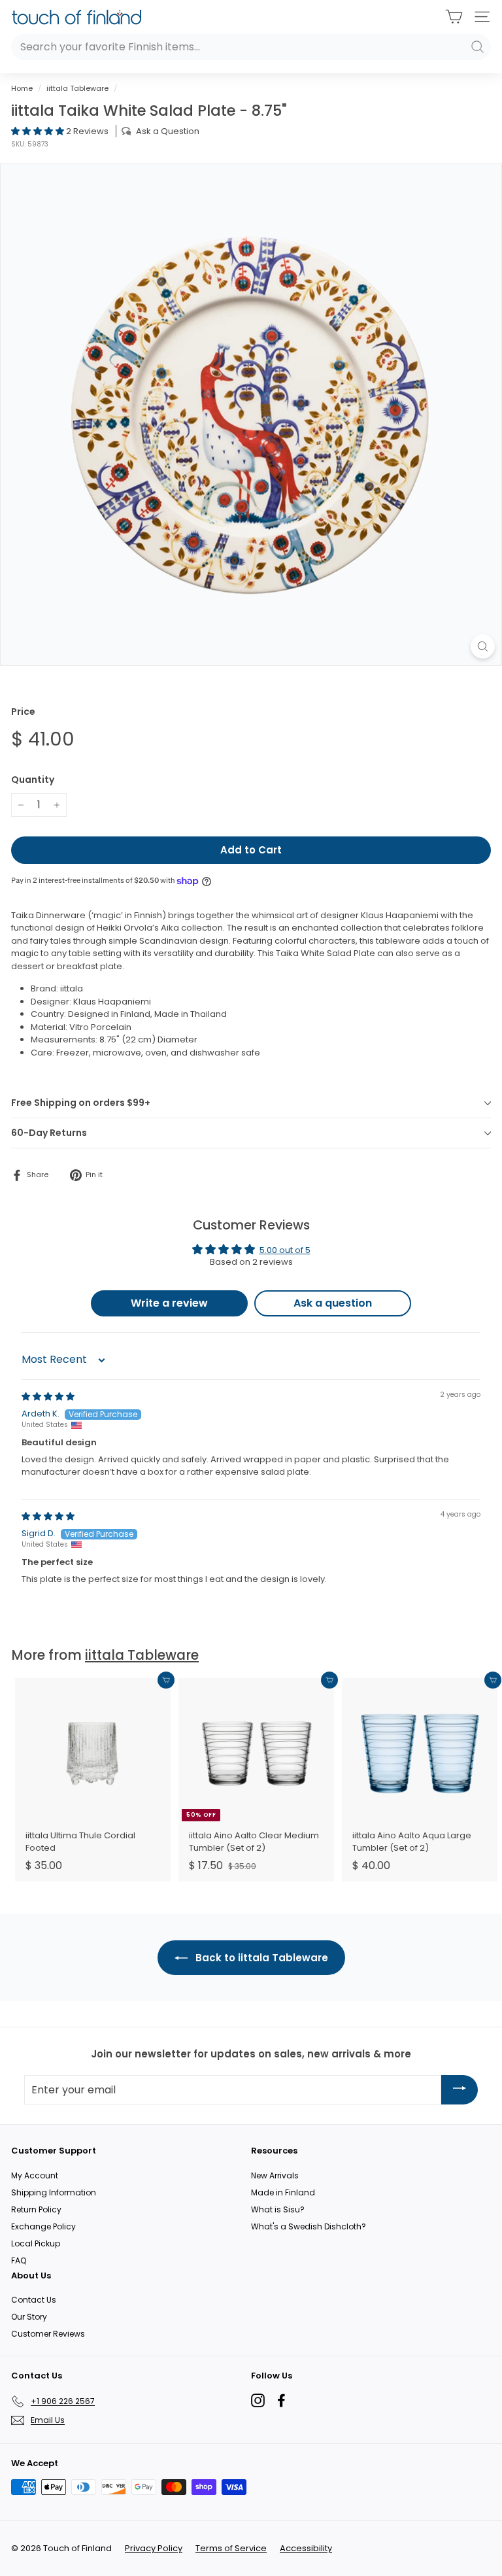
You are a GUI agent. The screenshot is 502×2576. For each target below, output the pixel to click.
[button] (39, 131)
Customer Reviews (48, 2334)
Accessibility (306, 2548)
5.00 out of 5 (285, 1250)
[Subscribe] (460, 2090)
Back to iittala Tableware (260, 1958)
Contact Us (34, 2300)
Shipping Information (54, 2192)
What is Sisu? (278, 2209)
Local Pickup (36, 2243)
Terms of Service (231, 2548)
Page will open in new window (258, 2400)
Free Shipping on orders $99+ (81, 1103)
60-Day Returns (49, 1133)
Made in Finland (283, 2192)
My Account (35, 2175)
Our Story (29, 2317)
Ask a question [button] (333, 1303)
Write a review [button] (169, 1303)
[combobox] (251, 47)
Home (22, 88)
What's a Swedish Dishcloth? (309, 2226)
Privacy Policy (154, 2548)
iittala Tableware (77, 88)
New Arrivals (275, 2175)
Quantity (33, 780)
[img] (48, 1397)
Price (23, 712)
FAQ (19, 2260)
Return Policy (36, 2209)
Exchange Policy (43, 2226)
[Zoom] (483, 646)
